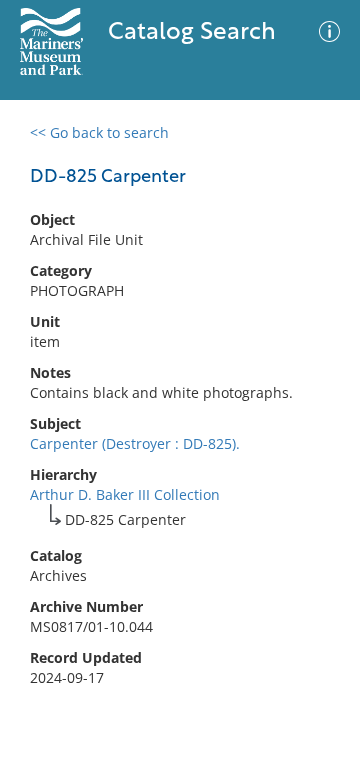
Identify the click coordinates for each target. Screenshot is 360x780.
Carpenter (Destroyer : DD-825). (135, 443)
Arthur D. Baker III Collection (125, 494)
